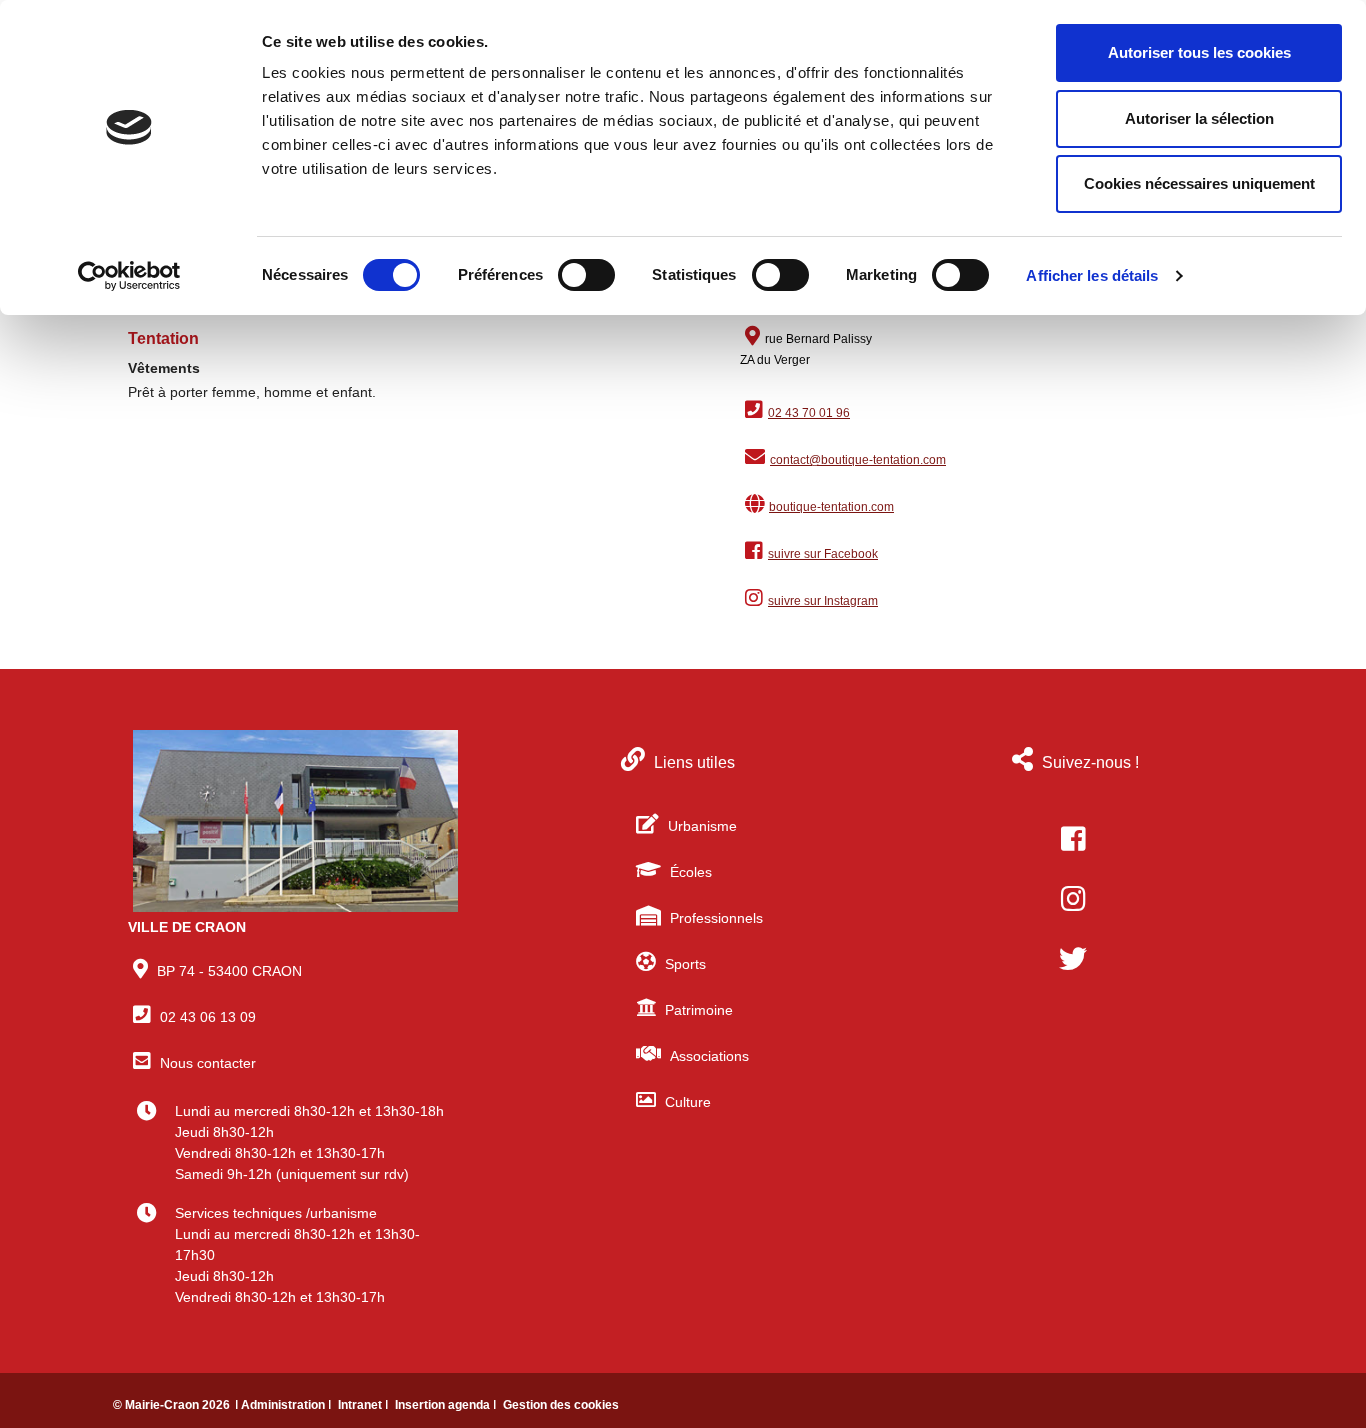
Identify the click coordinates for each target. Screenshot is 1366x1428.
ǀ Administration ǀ (284, 1405)
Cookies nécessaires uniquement (1199, 183)
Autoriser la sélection (1199, 118)
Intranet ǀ (364, 1405)
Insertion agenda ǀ (447, 1405)
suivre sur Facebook (823, 554)
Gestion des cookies (561, 1405)
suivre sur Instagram (823, 601)
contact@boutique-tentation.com (858, 460)
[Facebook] (1073, 839)
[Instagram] (1073, 899)
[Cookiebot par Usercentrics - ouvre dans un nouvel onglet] (129, 276)
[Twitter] (1073, 959)
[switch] (586, 275)
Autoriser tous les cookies (1199, 52)
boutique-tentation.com (831, 507)
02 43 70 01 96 (809, 413)
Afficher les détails (1092, 275)
